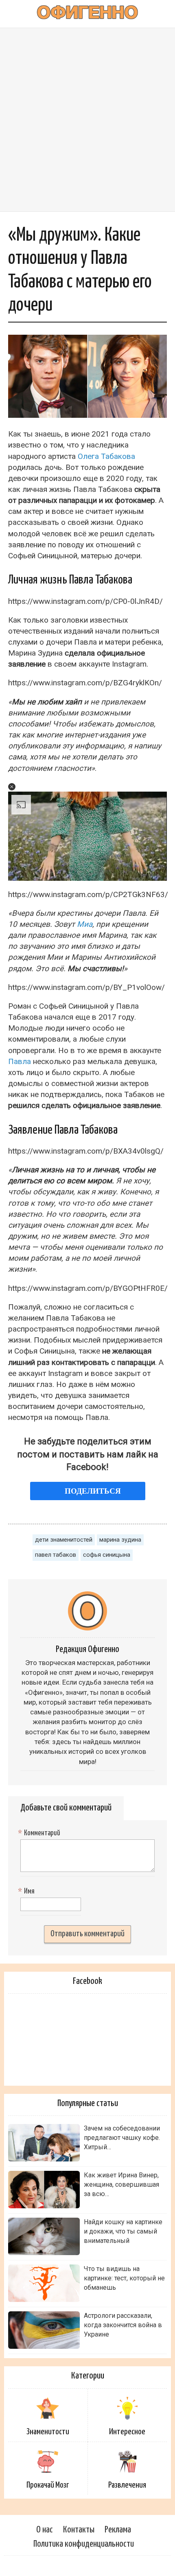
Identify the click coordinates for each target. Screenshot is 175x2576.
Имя (27, 1891)
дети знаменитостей (64, 1540)
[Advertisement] (87, 120)
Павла (20, 1061)
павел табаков (56, 1555)
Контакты (79, 2530)
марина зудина (120, 1540)
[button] (12, 787)
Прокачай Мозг (48, 2485)
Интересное (127, 2432)
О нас (45, 2530)
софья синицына (107, 1555)
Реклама (118, 2530)
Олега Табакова (106, 456)
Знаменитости (48, 2432)
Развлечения (127, 2485)
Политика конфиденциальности (84, 2544)
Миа (85, 924)
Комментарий (40, 1833)
